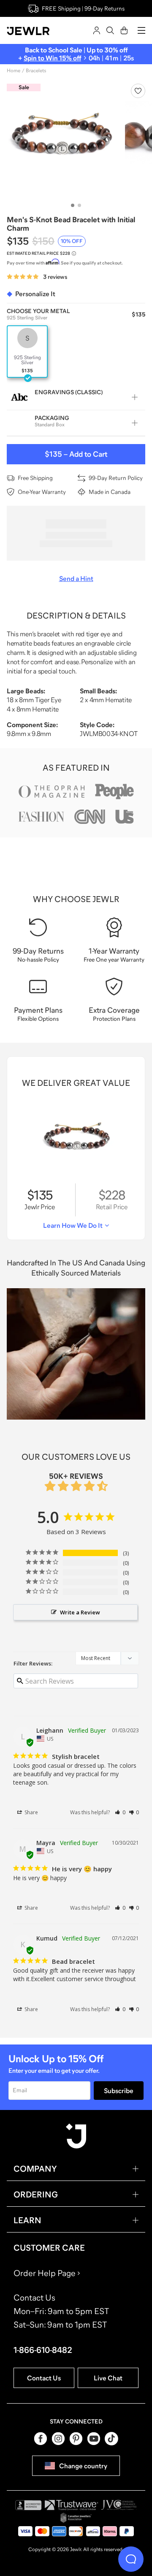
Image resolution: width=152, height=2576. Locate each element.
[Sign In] (97, 30)
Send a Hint (76, 578)
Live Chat (108, 2378)
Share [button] (31, 1812)
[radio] (27, 352)
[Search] (110, 30)
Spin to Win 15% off (52, 58)
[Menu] (141, 30)
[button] (120, 1812)
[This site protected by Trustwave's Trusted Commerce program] (72, 2505)
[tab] (73, 205)
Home (14, 71)
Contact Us (44, 2378)
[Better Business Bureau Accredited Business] (28, 2505)
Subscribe (119, 2091)
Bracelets (36, 71)
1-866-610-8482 (43, 2350)
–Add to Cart (76, 454)
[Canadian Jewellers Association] (76, 2518)
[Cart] (124, 30)
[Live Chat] (131, 2559)
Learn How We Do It (73, 1225)
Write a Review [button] (80, 1612)
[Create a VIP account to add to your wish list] (138, 91)
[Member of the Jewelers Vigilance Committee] (119, 2505)
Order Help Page (45, 2273)
